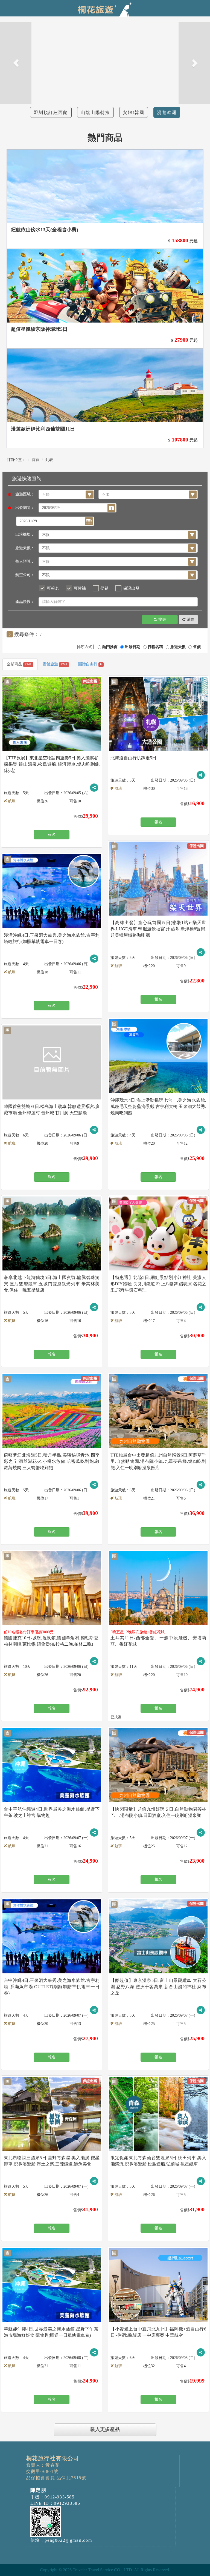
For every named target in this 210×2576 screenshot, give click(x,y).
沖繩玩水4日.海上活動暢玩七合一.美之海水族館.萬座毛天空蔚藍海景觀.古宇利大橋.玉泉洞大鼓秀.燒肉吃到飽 (158, 1106)
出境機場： (25, 535)
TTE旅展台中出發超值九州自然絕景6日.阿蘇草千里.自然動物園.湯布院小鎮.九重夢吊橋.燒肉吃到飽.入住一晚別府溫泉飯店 (158, 1461)
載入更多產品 (105, 2429)
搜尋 (162, 619)
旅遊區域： (25, 494)
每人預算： (25, 561)
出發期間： (25, 508)
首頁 (36, 460)
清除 (191, 619)
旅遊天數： (25, 548)
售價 (197, 647)
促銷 (104, 588)
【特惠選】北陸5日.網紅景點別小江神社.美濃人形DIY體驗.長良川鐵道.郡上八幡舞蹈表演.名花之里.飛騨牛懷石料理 (158, 1284)
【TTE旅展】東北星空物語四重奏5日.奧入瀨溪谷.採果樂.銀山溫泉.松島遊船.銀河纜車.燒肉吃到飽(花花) (52, 764)
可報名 (53, 588)
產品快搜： (25, 602)
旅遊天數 (178, 647)
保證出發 (131, 588)
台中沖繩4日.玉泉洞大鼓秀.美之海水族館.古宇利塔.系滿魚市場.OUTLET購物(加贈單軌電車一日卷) (52, 1987)
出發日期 (133, 647)
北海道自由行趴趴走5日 (133, 758)
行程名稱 (155, 647)
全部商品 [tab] (19, 664)
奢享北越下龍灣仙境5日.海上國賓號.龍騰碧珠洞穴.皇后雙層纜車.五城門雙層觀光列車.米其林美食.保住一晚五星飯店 (52, 1284)
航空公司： (25, 575)
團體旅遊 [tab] (55, 664)
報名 (52, 835)
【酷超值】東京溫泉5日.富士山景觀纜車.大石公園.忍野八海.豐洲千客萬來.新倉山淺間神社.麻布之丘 (158, 1987)
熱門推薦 (110, 647)
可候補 (80, 588)
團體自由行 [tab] (90, 664)
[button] (16, 63)
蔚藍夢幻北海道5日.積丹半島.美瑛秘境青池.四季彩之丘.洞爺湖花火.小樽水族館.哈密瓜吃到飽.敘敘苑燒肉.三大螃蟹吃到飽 (52, 1461)
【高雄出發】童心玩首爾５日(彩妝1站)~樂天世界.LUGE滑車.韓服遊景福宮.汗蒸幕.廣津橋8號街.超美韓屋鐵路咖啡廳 (158, 929)
